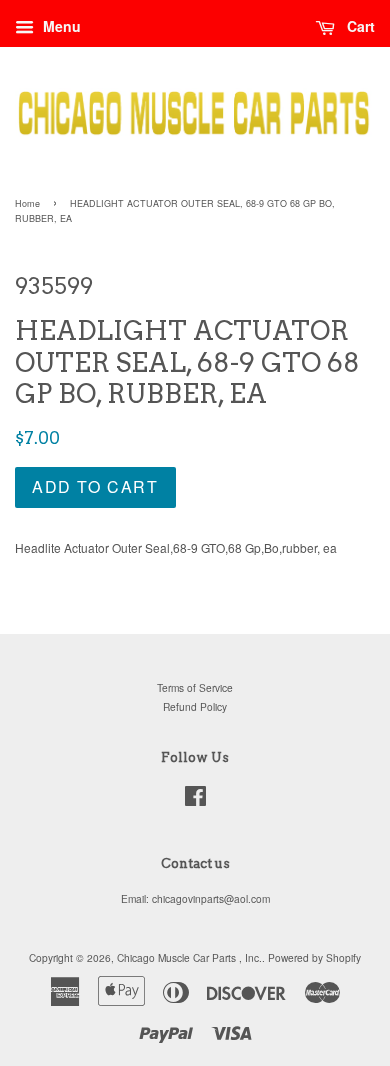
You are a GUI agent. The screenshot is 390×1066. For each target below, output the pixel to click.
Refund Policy (195, 706)
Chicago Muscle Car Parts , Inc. (189, 957)
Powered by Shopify (314, 957)
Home (27, 203)
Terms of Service (195, 687)
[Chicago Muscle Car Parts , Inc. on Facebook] (195, 800)
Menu (60, 26)
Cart (359, 26)
